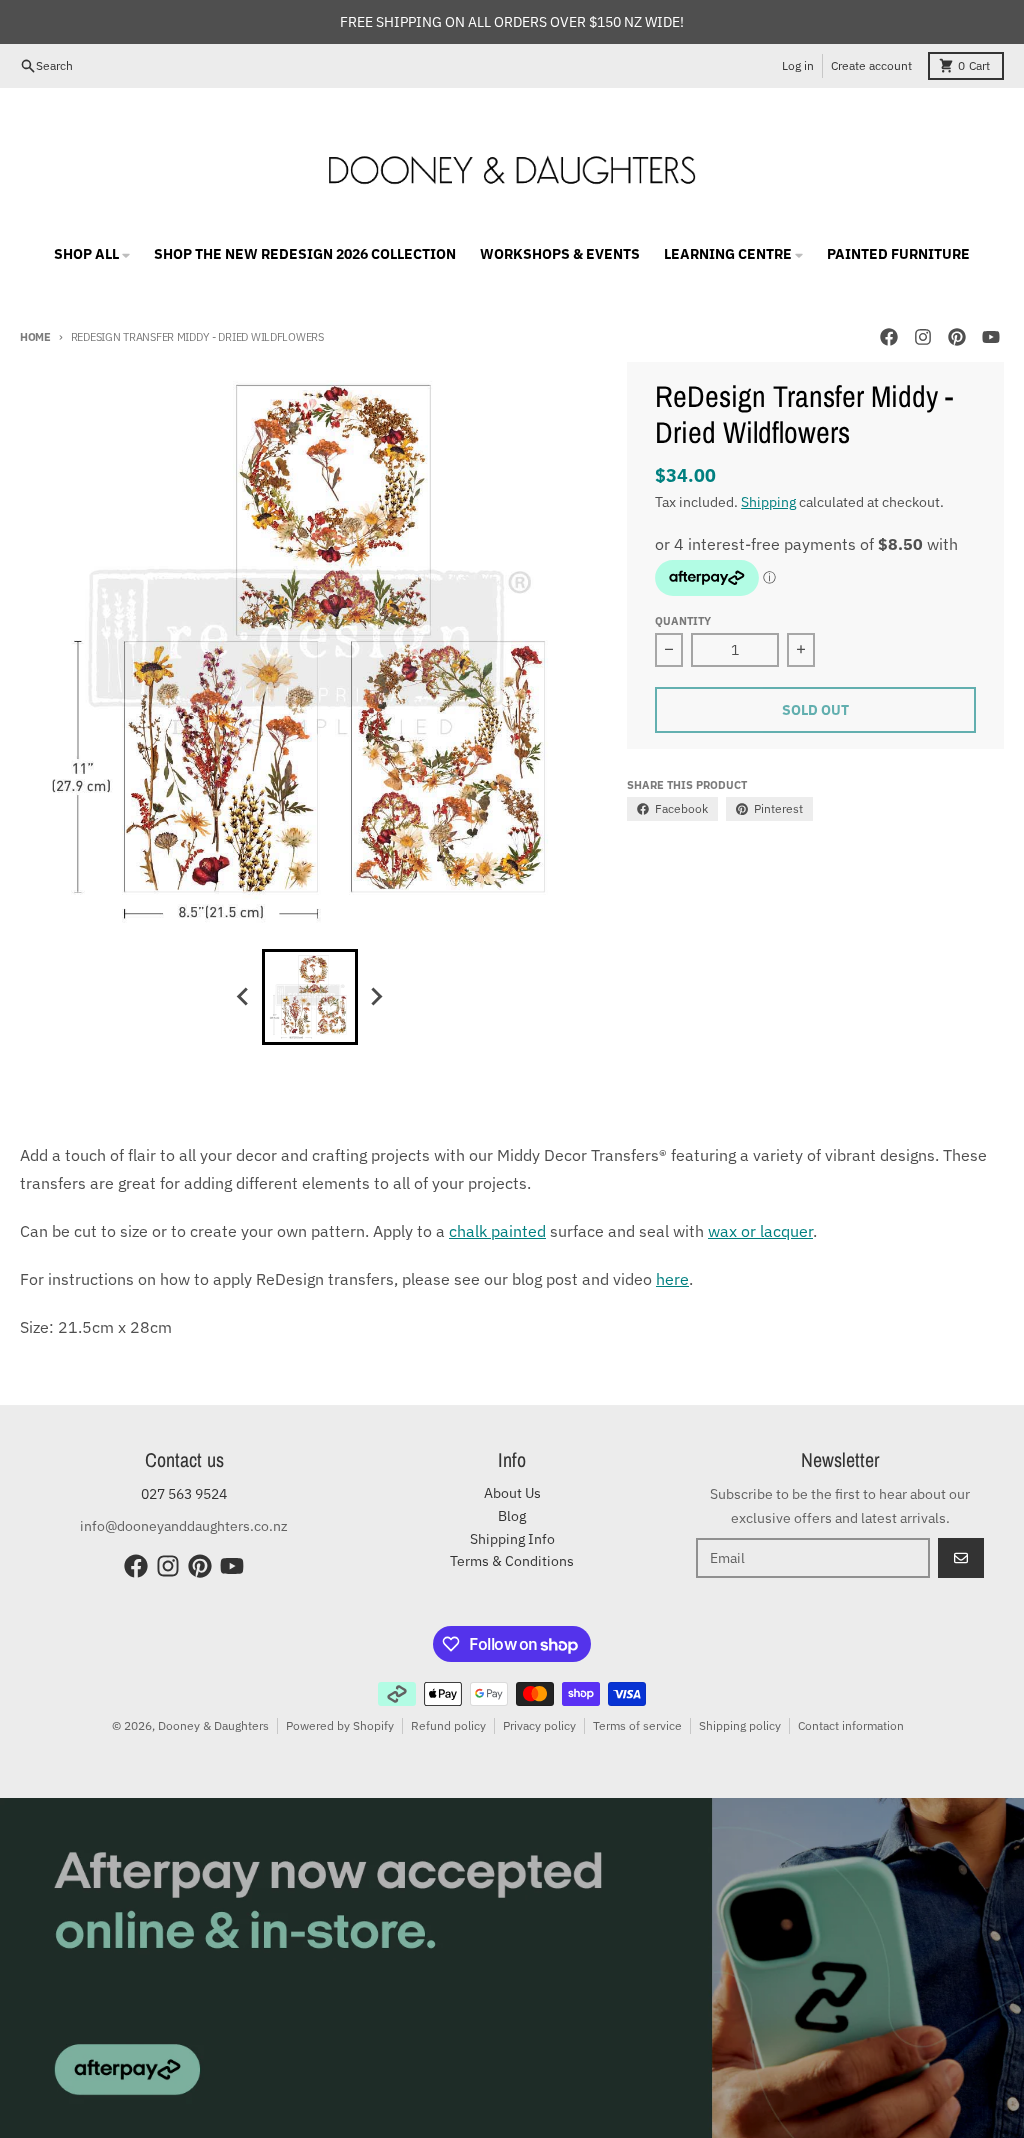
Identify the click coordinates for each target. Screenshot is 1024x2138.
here (672, 1279)
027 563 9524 (184, 1494)
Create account (871, 65)
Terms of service (637, 1725)
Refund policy (448, 1725)
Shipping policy (740, 1725)
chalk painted (497, 1231)
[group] (310, 997)
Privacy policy (539, 1725)
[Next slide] (376, 997)
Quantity (683, 621)
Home (35, 337)
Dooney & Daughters (213, 1725)
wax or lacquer (760, 1231)
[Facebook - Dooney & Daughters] (889, 337)
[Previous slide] (244, 997)
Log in (798, 65)
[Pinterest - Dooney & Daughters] (957, 337)
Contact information (851, 1725)
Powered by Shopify (340, 1725)
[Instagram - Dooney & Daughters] (923, 337)
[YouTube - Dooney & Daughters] (991, 337)
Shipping (768, 502)
